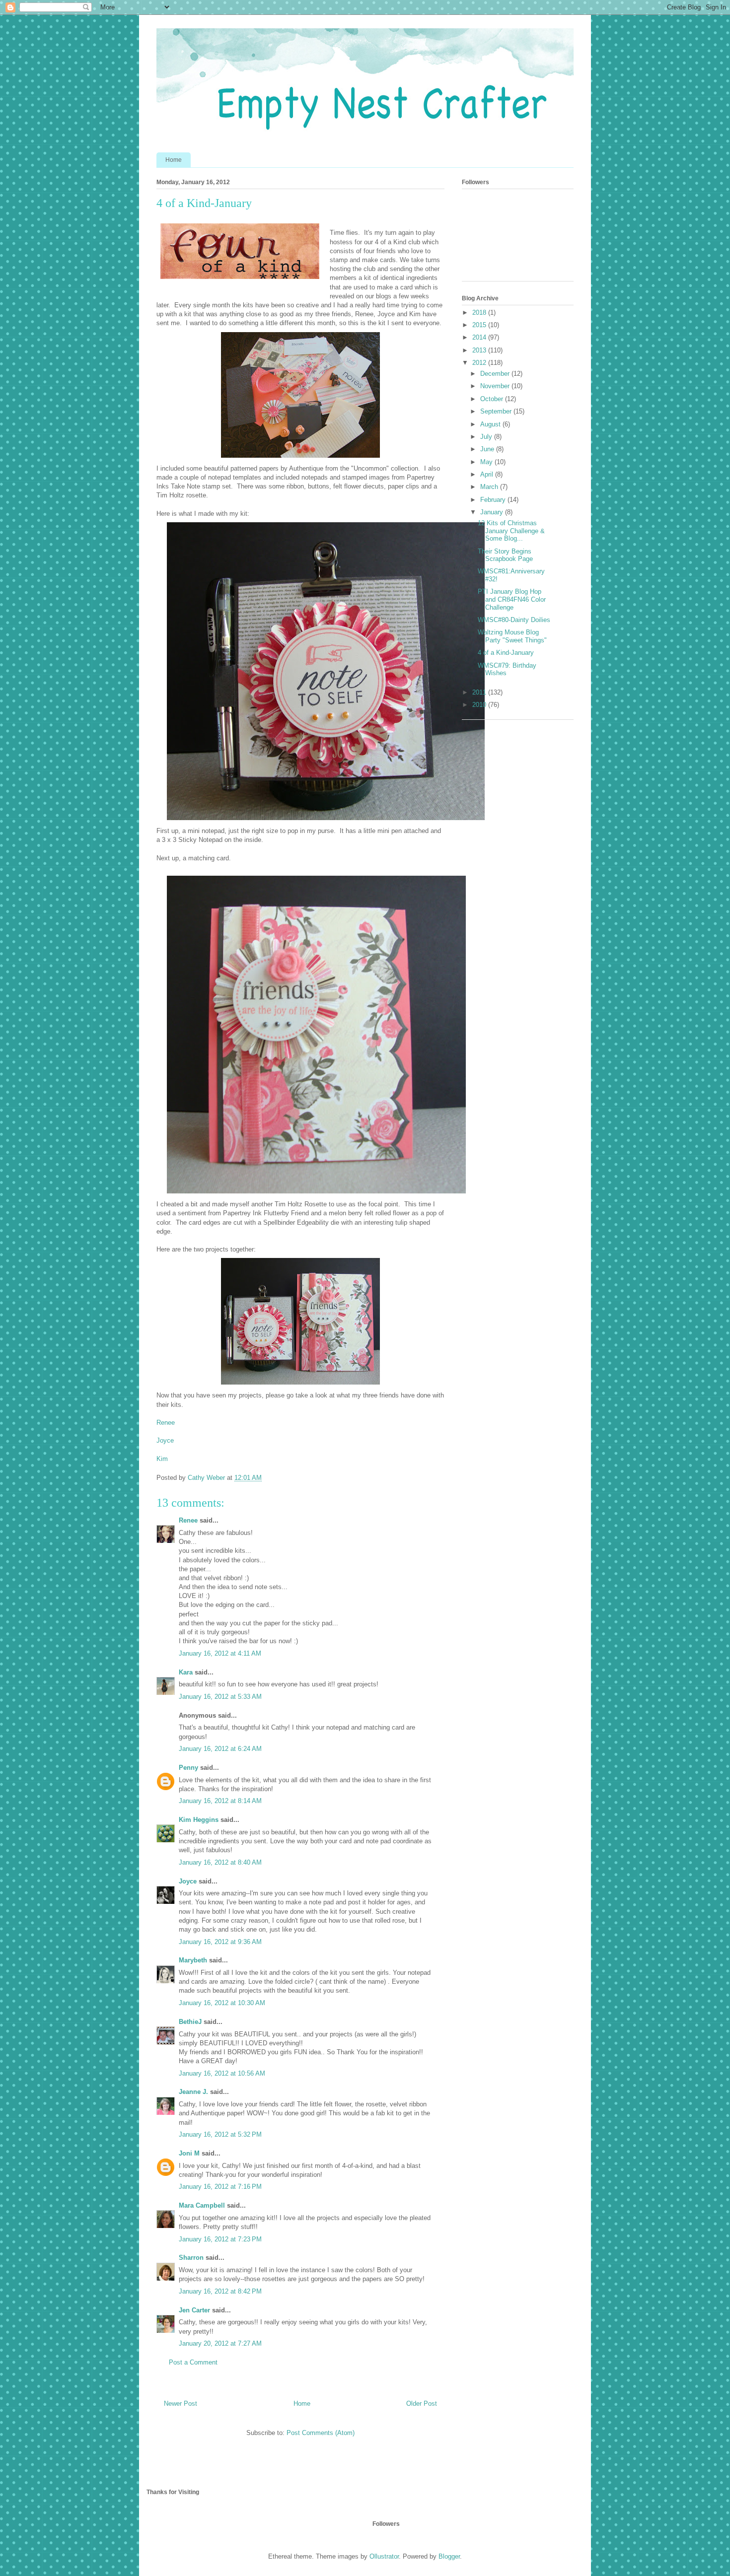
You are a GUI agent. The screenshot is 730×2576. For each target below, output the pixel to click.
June (488, 449)
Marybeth (193, 1960)
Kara (186, 1672)
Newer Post (181, 2403)
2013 (480, 350)
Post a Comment (193, 2362)
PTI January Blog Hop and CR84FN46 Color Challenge (512, 599)
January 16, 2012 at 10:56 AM (222, 2073)
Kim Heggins (199, 1820)
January (493, 512)
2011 (480, 692)
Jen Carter (194, 2310)
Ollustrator (384, 2556)
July (487, 437)
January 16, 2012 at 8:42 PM (220, 2291)
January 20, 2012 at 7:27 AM (220, 2343)
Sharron (191, 2258)
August (491, 424)
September (497, 411)
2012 (480, 363)
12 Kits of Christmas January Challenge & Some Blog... (511, 531)
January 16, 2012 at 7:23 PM (220, 2239)
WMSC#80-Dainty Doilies (514, 620)
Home (174, 160)
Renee (166, 1423)
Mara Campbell (202, 2205)
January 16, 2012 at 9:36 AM (220, 1942)
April (488, 474)
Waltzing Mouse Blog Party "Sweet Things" (512, 636)
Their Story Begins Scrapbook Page (505, 555)
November (496, 386)
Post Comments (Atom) (321, 2433)
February (494, 500)
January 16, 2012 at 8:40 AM (220, 1862)
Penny (188, 1768)
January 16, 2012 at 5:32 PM (220, 2134)
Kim (162, 1459)
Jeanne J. (194, 2092)
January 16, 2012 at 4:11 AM (220, 1653)
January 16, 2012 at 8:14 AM (220, 1801)
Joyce (165, 1440)
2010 (480, 705)
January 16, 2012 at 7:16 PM (220, 2187)
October (493, 399)
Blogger (449, 2556)
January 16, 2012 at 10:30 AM (222, 2003)
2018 (480, 313)
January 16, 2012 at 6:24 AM (220, 1749)
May (487, 462)
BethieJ (190, 2022)
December (496, 374)
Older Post (422, 2403)
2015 (480, 325)
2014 (480, 337)
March (490, 487)
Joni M (189, 2153)
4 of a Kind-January (506, 653)
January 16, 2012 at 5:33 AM (220, 1697)
